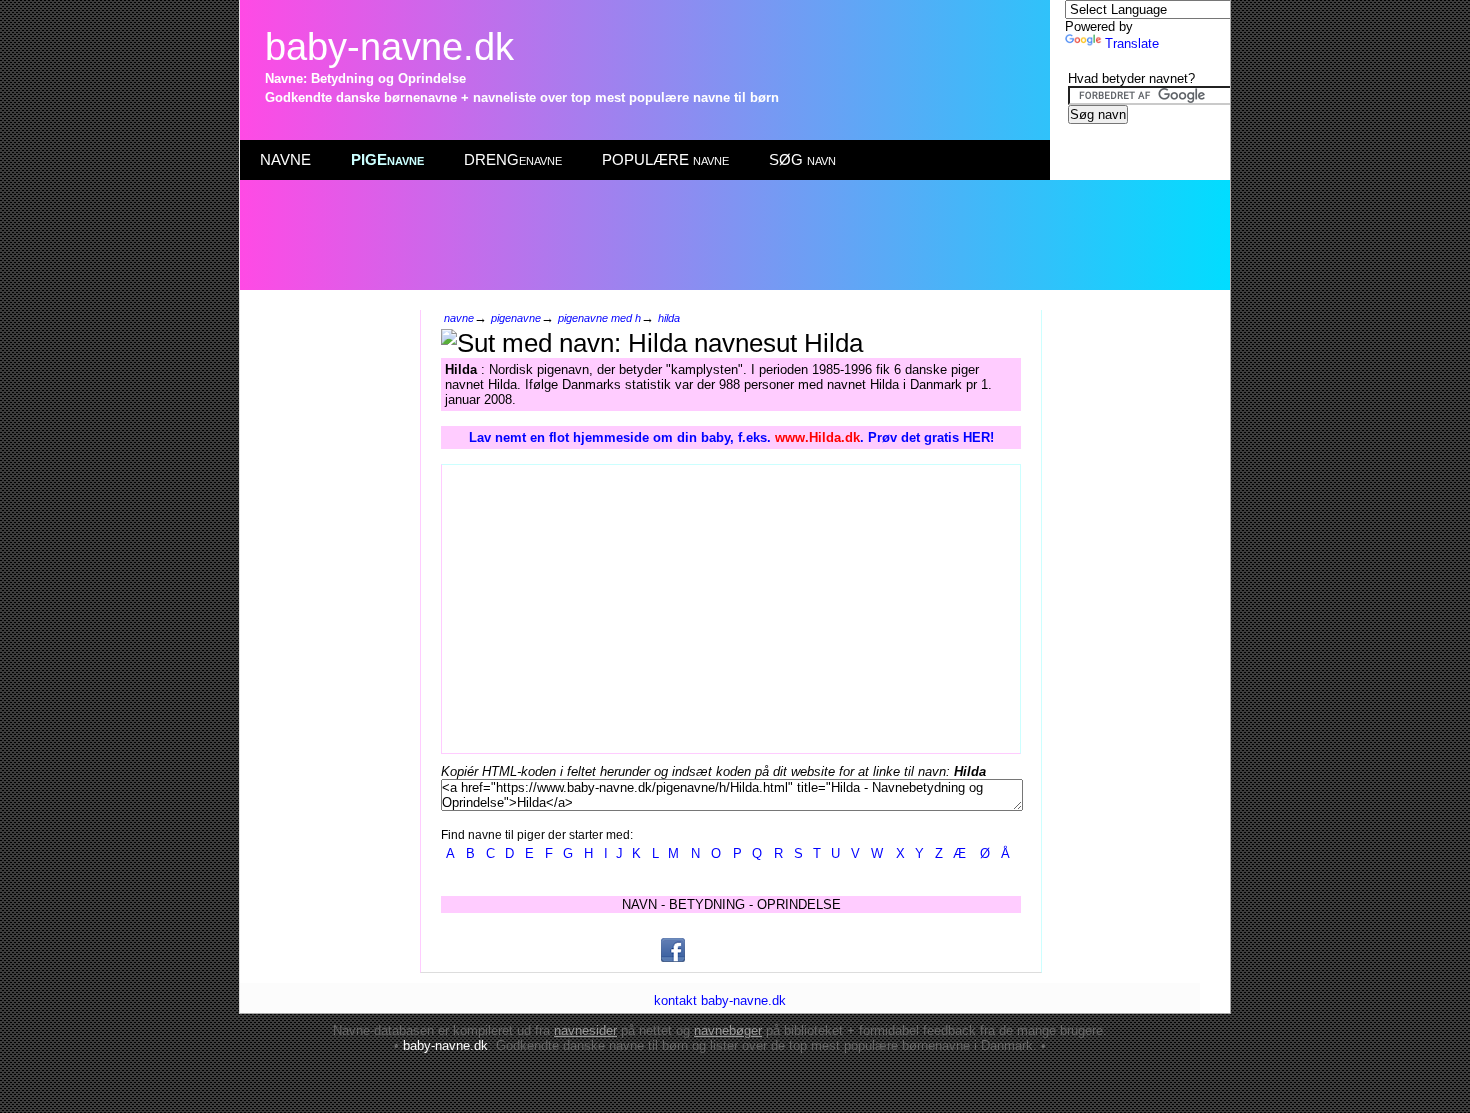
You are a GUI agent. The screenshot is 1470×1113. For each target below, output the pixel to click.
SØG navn (802, 159)
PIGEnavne (387, 159)
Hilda (669, 318)
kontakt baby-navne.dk (720, 1000)
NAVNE (285, 159)
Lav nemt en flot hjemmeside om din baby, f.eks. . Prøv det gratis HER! (731, 437)
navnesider (585, 1030)
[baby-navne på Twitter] (771, 950)
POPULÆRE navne (665, 159)
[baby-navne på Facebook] (673, 950)
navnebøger (728, 1030)
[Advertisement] (734, 235)
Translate (1132, 43)
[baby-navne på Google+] (722, 950)
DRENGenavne (513, 159)
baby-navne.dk (389, 46)
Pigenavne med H (599, 318)
